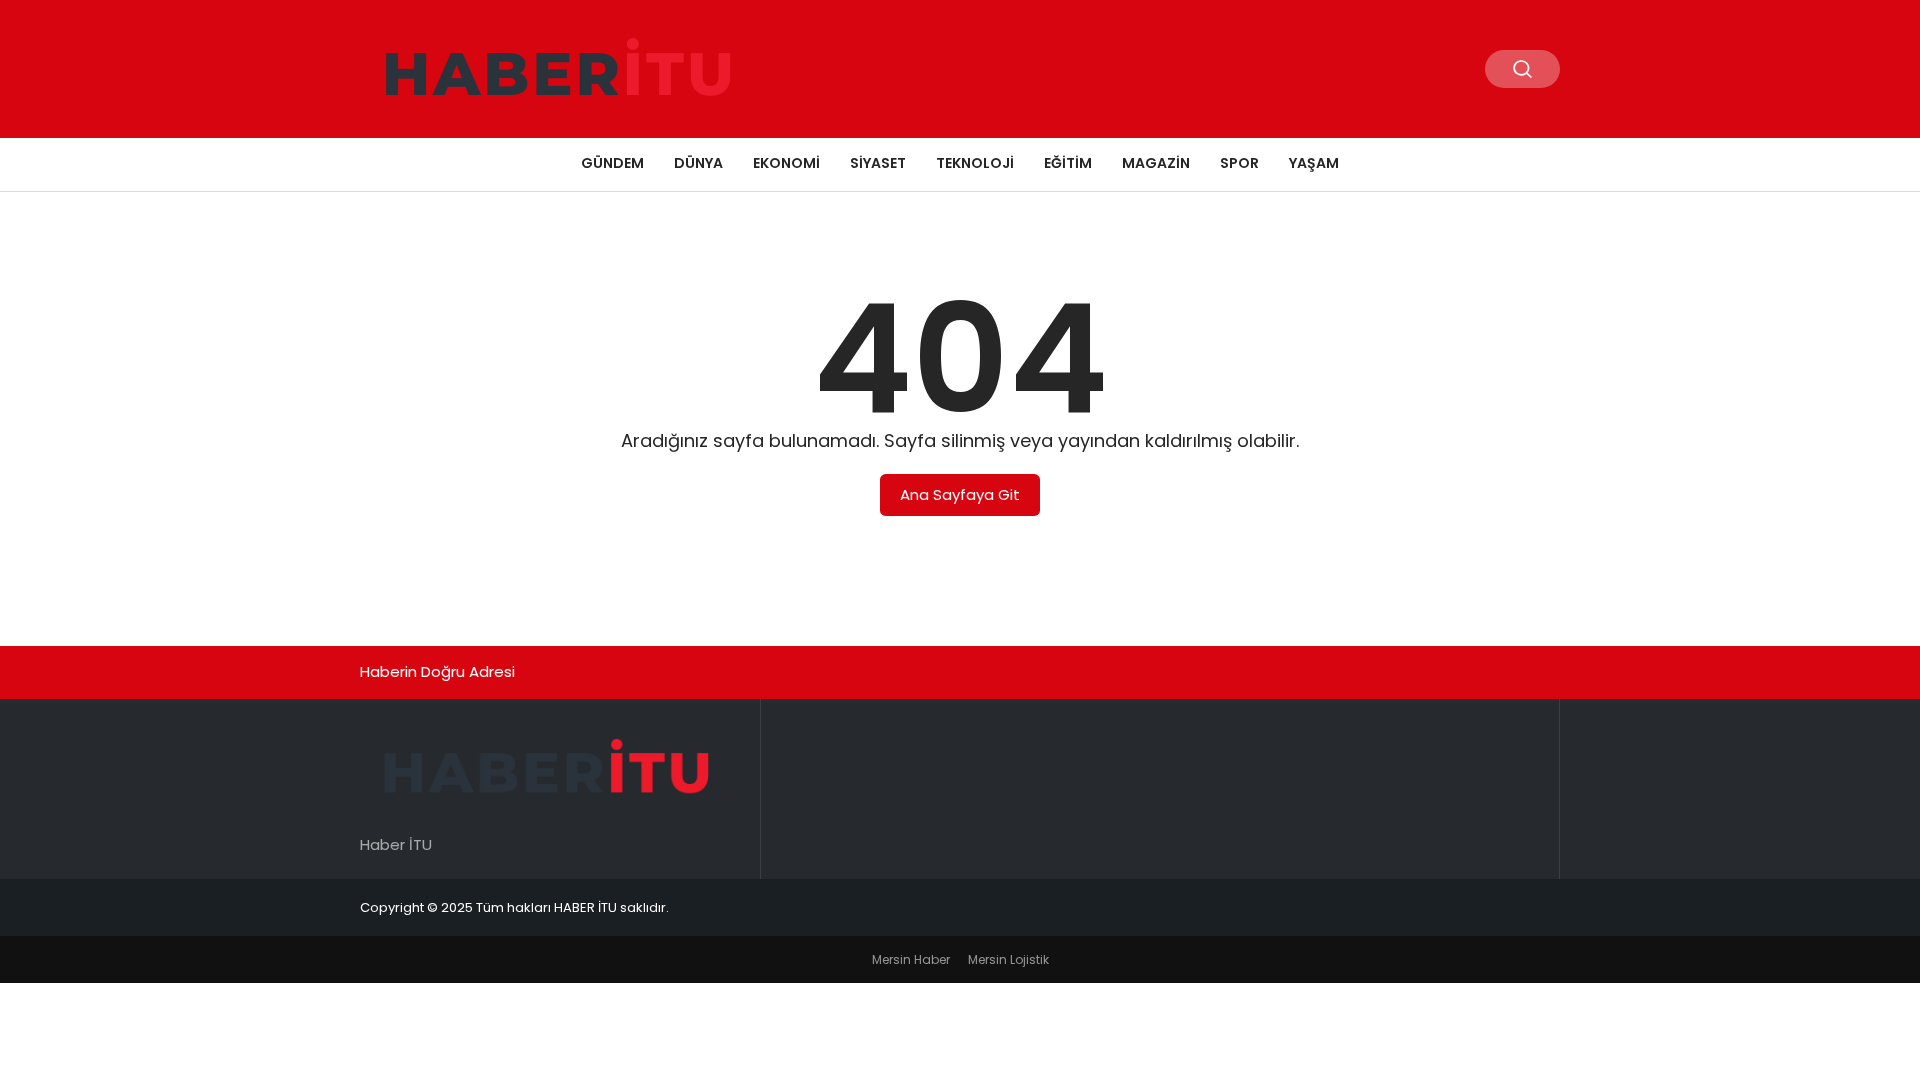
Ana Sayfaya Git (960, 494)
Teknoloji (975, 163)
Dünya (698, 163)
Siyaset (878, 163)
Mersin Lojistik (1008, 959)
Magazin (1156, 163)
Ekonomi (786, 163)
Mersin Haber (911, 959)
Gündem (612, 163)
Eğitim (1068, 163)
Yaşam (1314, 163)
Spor (1239, 163)
